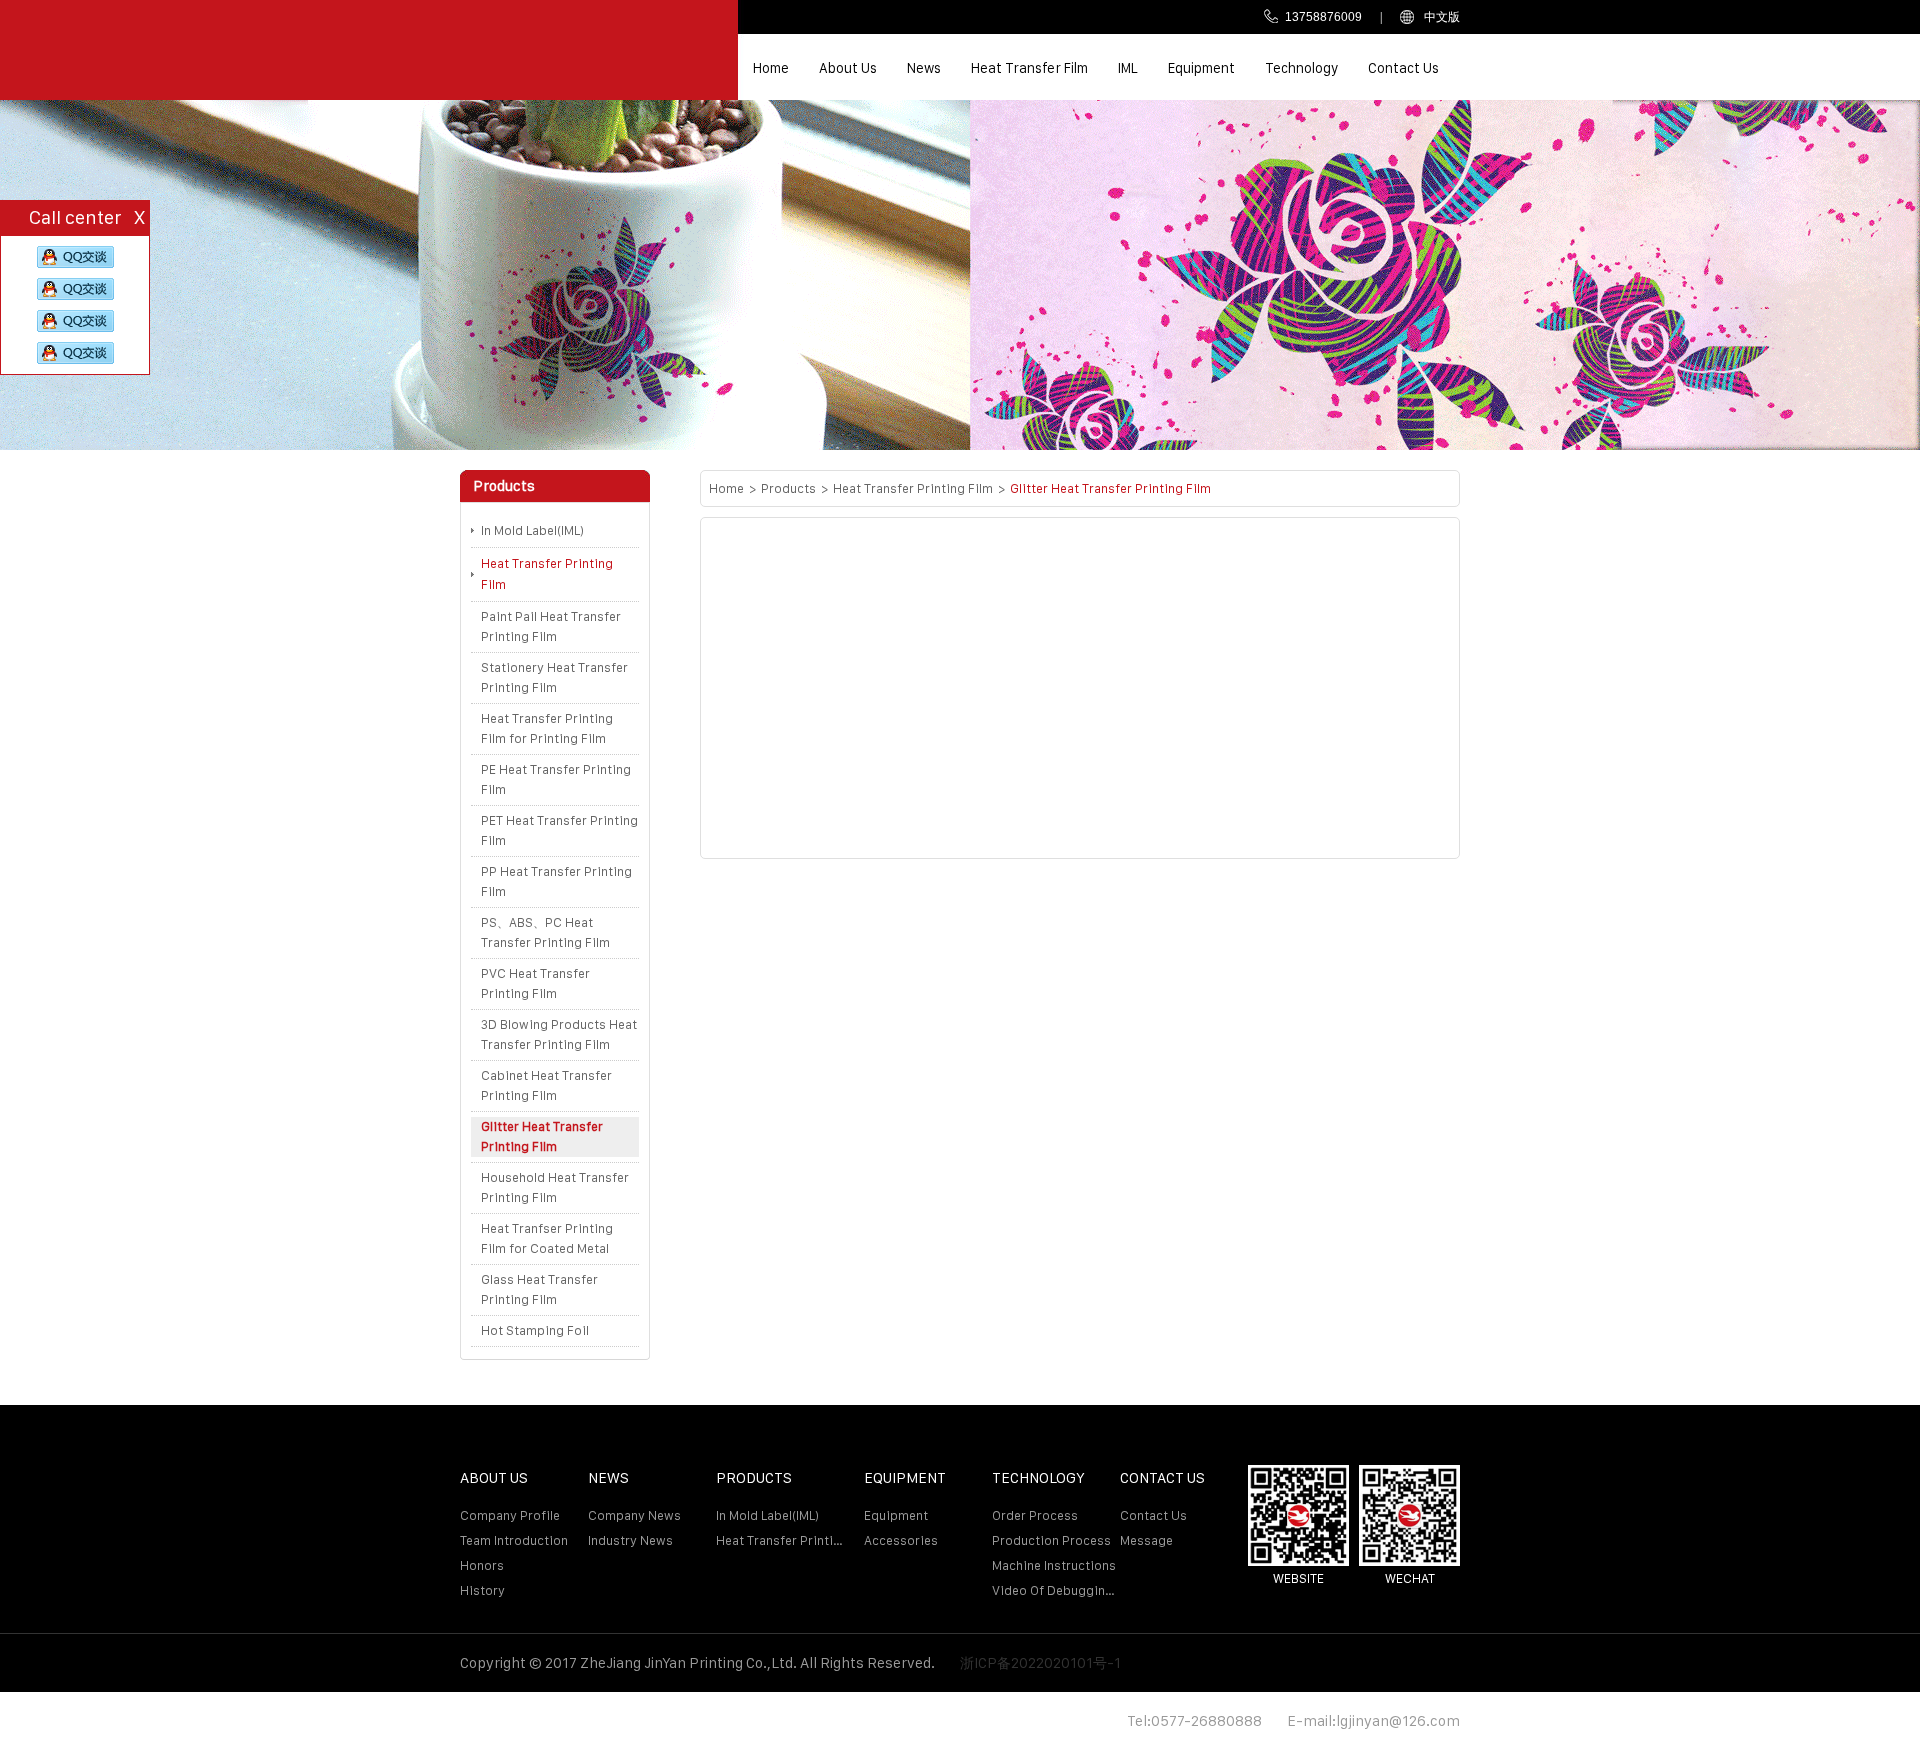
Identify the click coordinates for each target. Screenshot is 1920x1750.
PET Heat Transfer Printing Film (559, 830)
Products (788, 488)
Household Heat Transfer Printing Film (555, 1187)
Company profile (510, 1515)
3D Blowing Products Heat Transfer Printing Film (559, 1034)
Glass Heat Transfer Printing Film (539, 1289)
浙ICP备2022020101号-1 (1040, 1662)
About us (848, 68)
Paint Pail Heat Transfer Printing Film (551, 626)
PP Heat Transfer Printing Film (556, 881)
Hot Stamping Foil (535, 1330)
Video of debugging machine (1056, 1590)
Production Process (1051, 1540)
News (924, 68)
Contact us (1403, 68)
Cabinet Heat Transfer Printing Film (546, 1085)
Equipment (1201, 68)
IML (1128, 68)
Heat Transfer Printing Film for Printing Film (547, 728)
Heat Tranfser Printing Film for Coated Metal (547, 1238)
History (482, 1590)
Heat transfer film (1029, 68)
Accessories (901, 1540)
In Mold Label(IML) (532, 530)
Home (771, 68)
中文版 (1442, 17)
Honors (482, 1565)
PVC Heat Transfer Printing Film (535, 983)
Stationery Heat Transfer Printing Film (554, 677)
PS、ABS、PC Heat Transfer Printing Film (545, 932)
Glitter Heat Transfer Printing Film (542, 1136)
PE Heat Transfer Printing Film (556, 779)
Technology (1301, 68)
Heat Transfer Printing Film (547, 574)
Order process (1035, 1515)
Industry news (630, 1540)
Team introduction (514, 1540)
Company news (634, 1515)
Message (1146, 1540)
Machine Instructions (1054, 1565)
